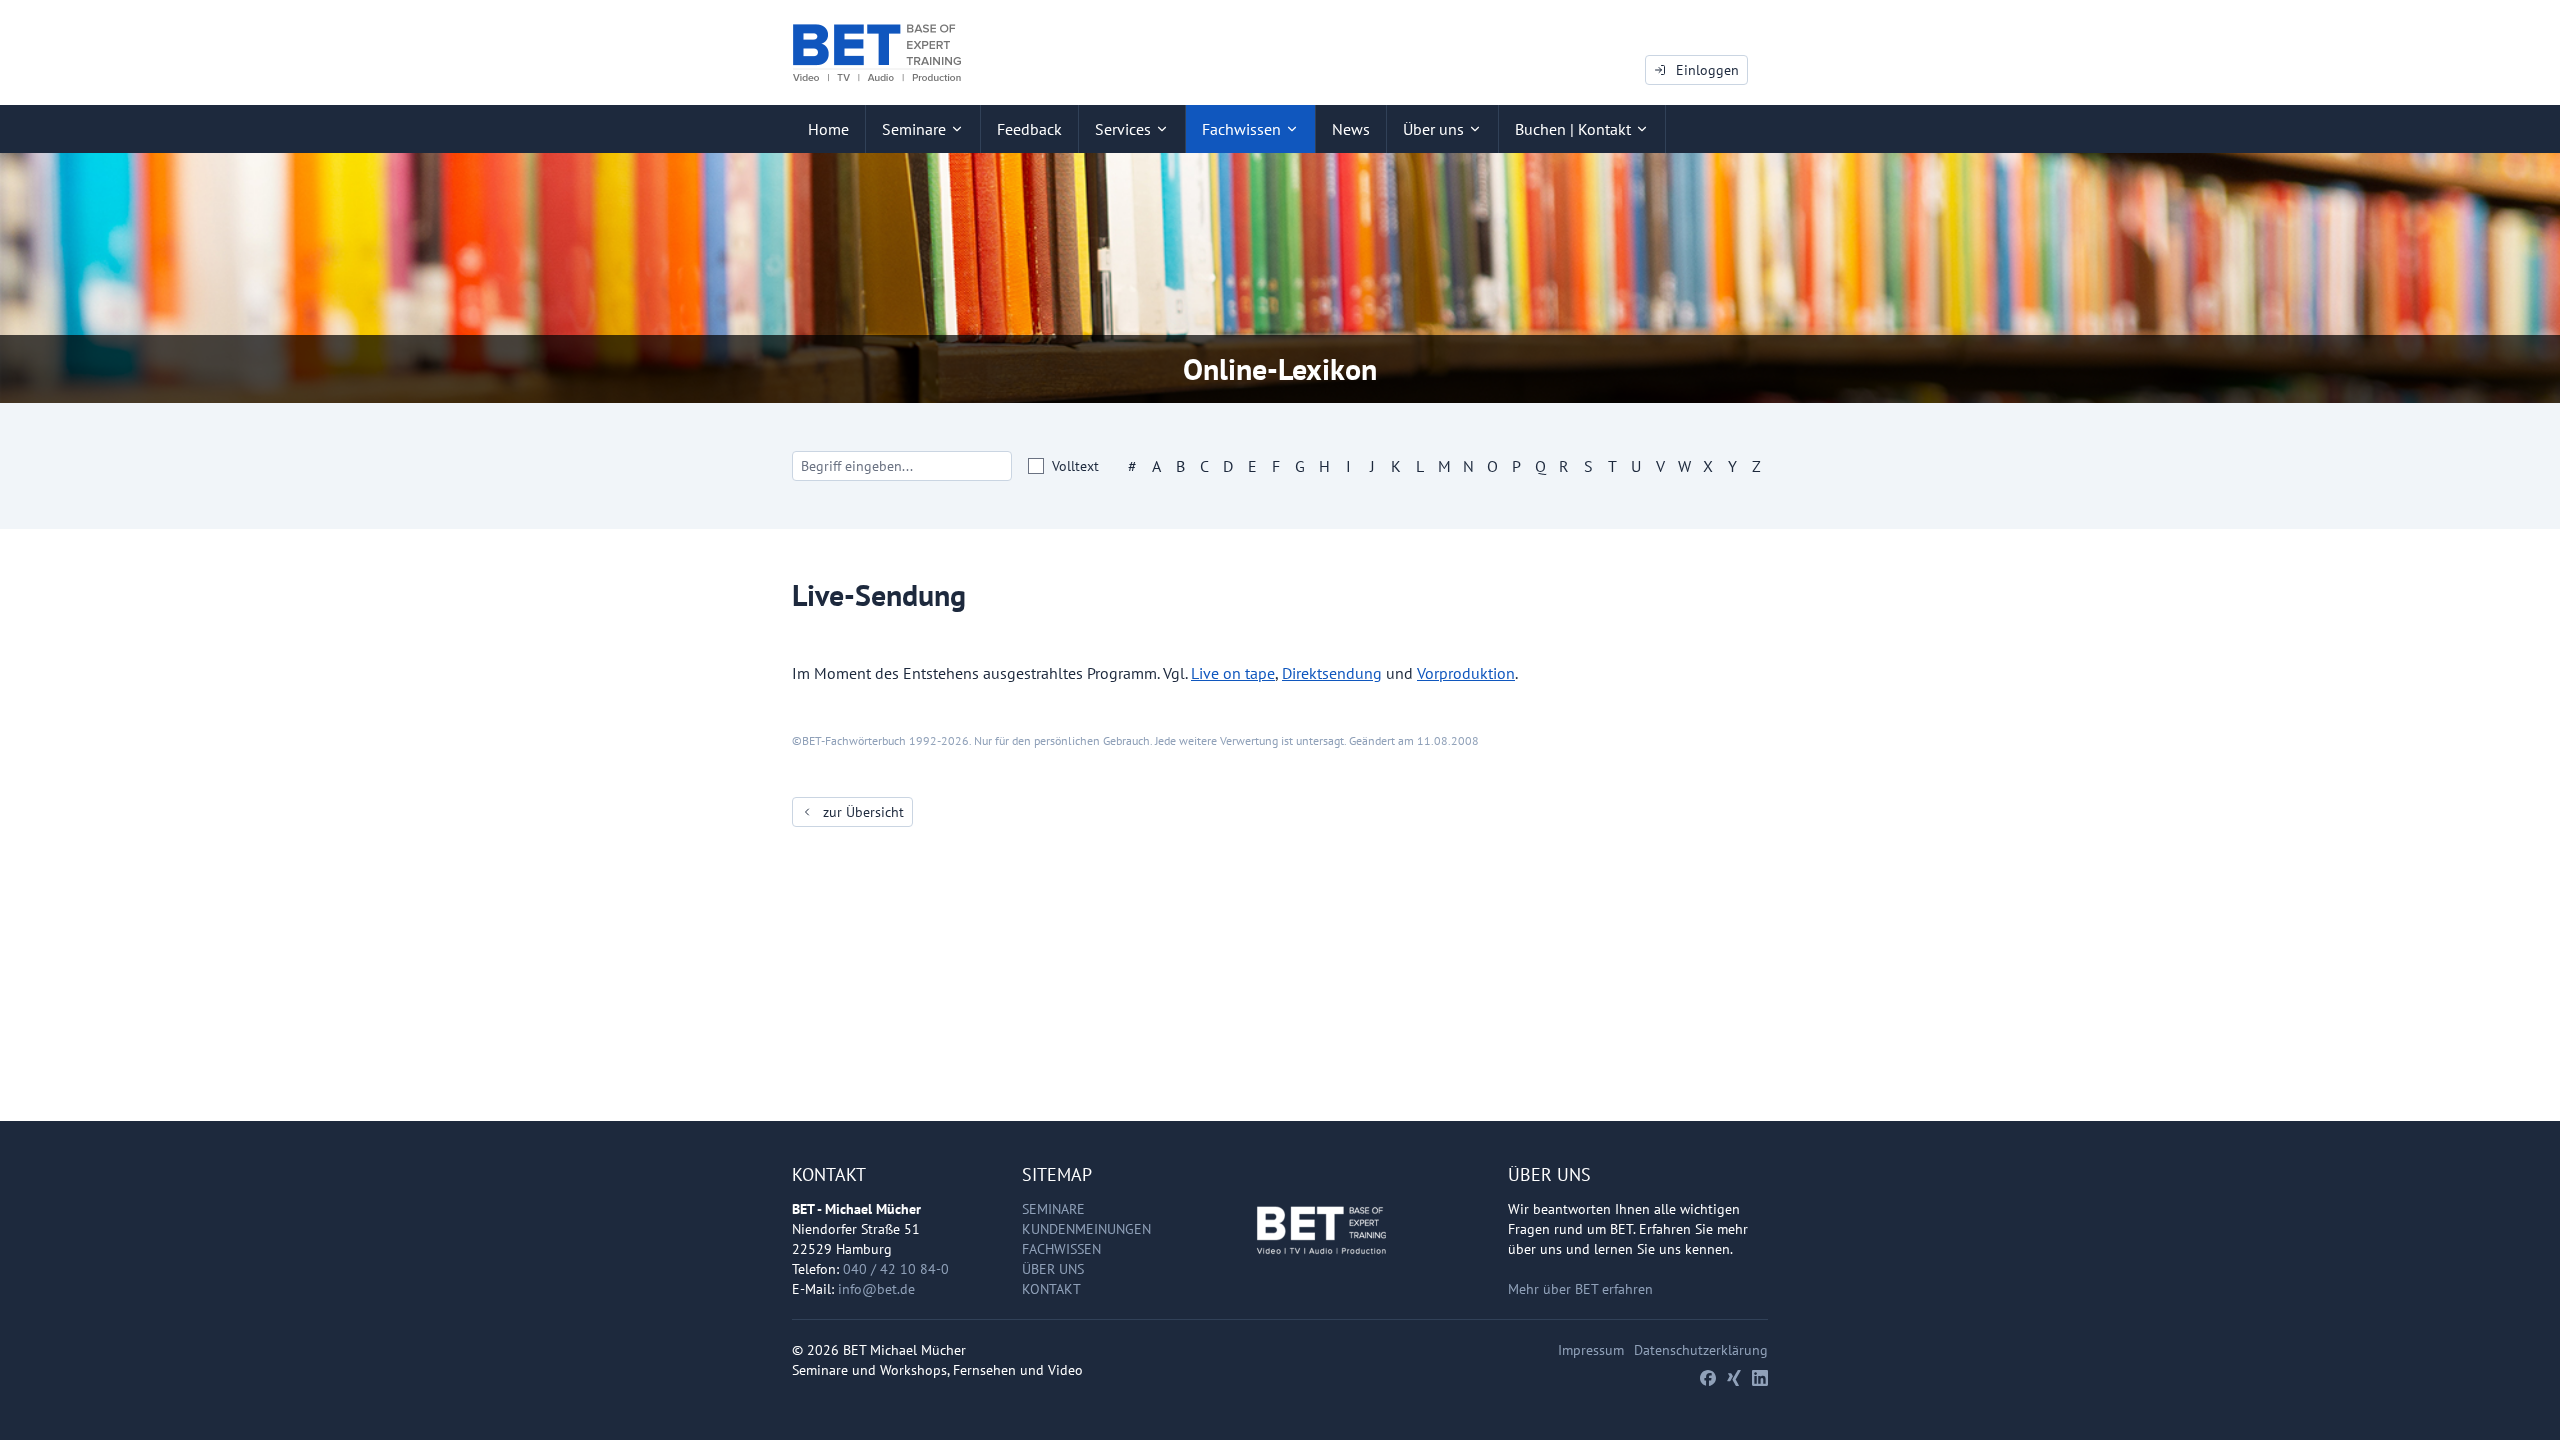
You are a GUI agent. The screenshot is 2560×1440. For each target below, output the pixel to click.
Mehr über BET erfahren (1580, 1289)
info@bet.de (876, 1289)
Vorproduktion (1466, 673)
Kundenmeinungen (1086, 1229)
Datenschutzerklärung (1701, 1350)
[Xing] (1734, 1378)
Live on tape (1233, 673)
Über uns (1053, 1269)
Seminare (1053, 1209)
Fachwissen (1061, 1249)
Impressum (1591, 1350)
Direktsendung (1332, 673)
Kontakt (1051, 1289)
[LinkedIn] (1760, 1378)
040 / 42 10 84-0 (896, 1269)
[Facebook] (1708, 1378)
